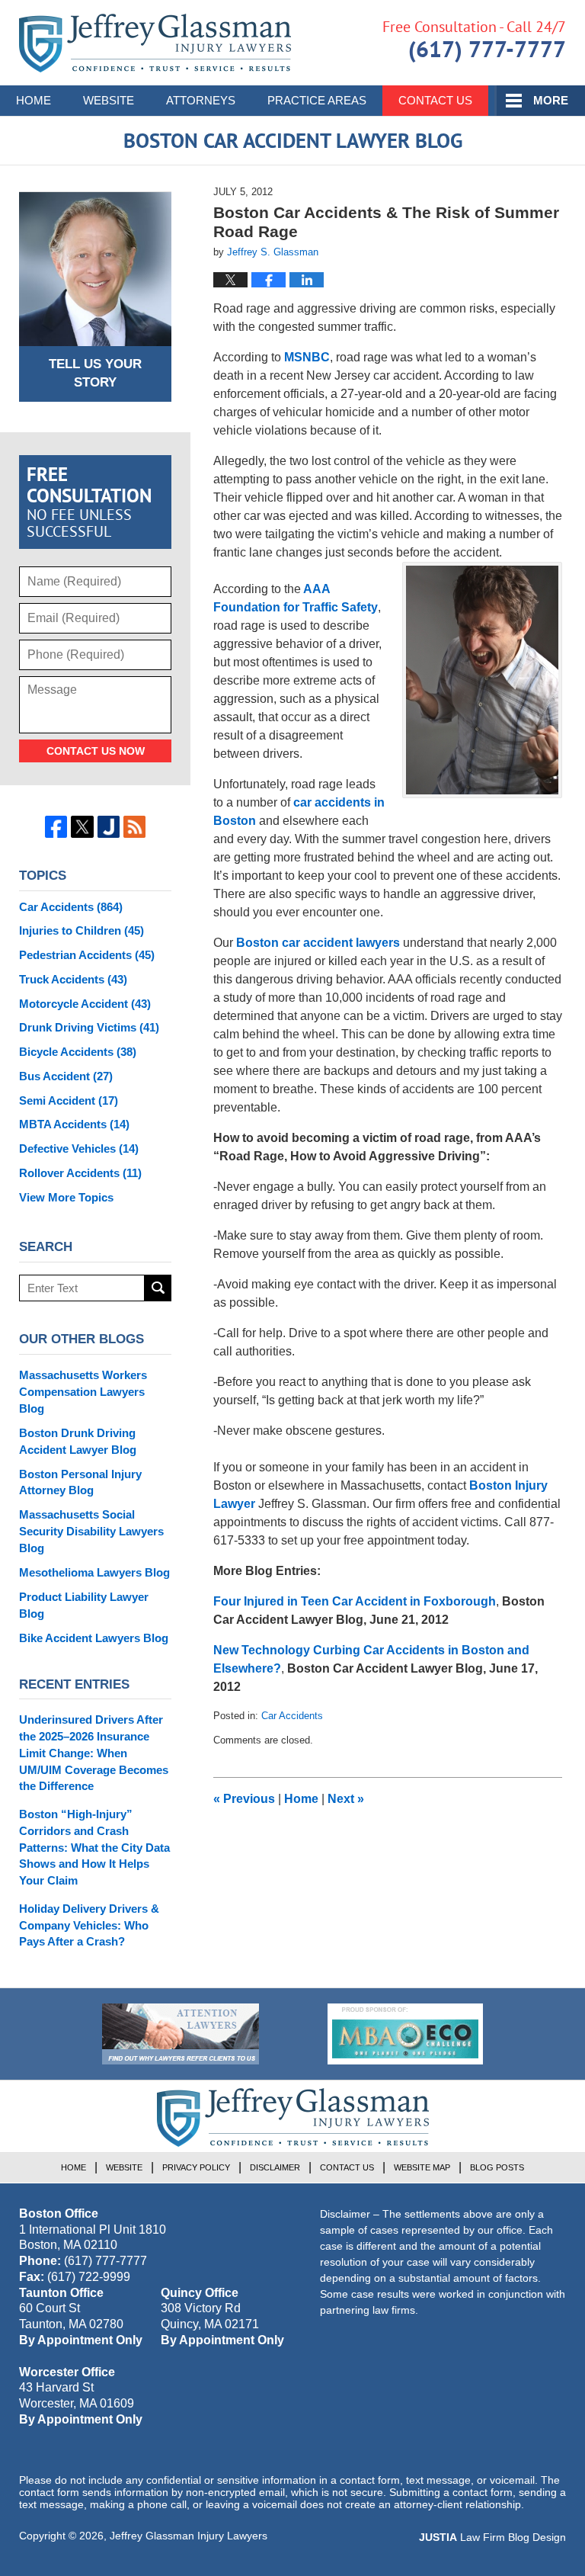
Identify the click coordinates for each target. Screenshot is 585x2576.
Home (34, 100)
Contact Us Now (96, 751)
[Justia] (109, 827)
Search (158, 1288)
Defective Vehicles (79, 1148)
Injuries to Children (82, 930)
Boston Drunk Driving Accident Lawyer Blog (78, 1441)
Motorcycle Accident (85, 1004)
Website (109, 100)
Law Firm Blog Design (492, 2537)
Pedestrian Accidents (87, 955)
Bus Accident (66, 1076)
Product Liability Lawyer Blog (84, 1605)
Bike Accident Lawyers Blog (94, 1638)
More (551, 100)
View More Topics (66, 1197)
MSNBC (307, 357)
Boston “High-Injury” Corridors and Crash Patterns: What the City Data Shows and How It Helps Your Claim (94, 1847)
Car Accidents (292, 1716)
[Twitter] (82, 827)
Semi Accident (69, 1100)
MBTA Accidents (74, 1124)
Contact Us (435, 100)
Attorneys (201, 100)
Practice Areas (317, 100)
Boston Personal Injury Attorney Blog (80, 1482)
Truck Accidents (73, 979)
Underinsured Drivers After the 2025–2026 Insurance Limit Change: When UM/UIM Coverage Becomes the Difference (94, 1753)
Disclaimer (275, 2167)
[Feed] (134, 827)
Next (346, 1799)
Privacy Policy (196, 2167)
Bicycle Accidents (78, 1052)
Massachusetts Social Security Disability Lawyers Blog (91, 1531)
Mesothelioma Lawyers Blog (94, 1572)
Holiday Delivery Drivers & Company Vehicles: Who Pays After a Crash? (89, 1925)
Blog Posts (497, 2167)
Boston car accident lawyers (318, 943)
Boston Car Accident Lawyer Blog (155, 43)
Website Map (422, 2167)
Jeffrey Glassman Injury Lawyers (189, 2536)
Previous (244, 1799)
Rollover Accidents (80, 1173)
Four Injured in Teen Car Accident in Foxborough (355, 1601)
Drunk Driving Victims (89, 1027)
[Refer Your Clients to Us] (181, 2034)
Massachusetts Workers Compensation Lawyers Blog (83, 1392)
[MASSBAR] (405, 2034)
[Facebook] (56, 827)
